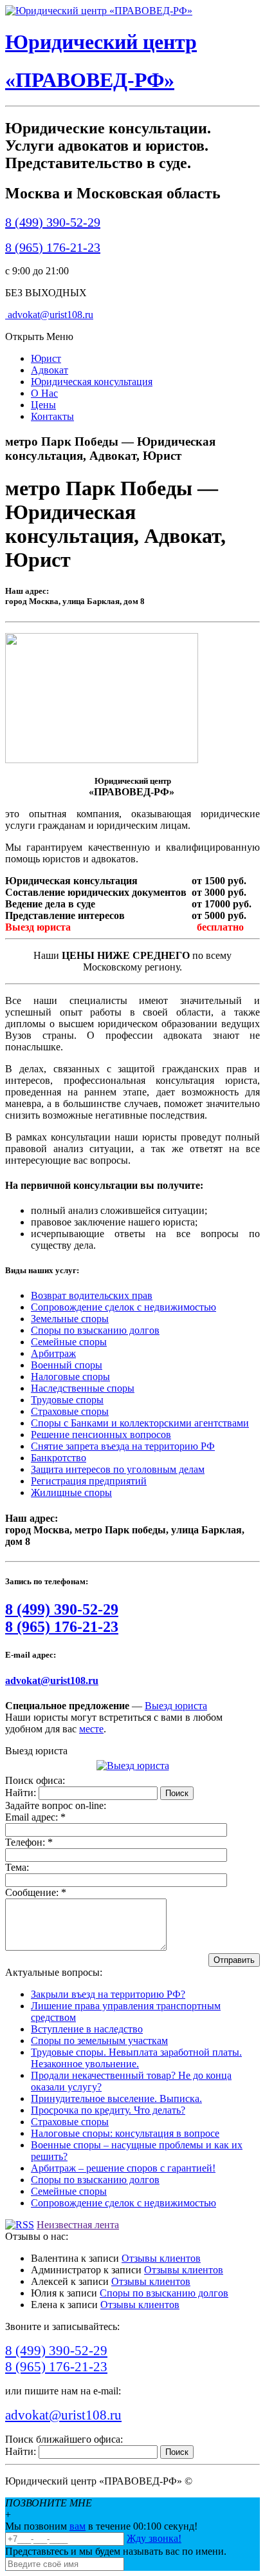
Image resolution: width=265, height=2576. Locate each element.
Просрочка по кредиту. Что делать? (108, 2110)
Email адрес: (35, 1817)
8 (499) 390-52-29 (53, 222)
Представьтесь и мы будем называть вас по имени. (116, 2551)
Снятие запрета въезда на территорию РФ (123, 1446)
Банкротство (59, 1458)
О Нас (44, 393)
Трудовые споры (67, 1400)
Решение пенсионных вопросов (101, 1435)
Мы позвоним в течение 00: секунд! (101, 2526)
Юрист (46, 358)
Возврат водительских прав (92, 1295)
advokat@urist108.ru (49, 315)
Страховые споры (70, 1411)
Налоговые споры (70, 1377)
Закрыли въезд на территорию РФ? (108, 1994)
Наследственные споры (83, 1388)
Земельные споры (70, 1319)
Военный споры (67, 1365)
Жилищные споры (71, 1492)
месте (91, 1729)
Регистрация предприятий (89, 1481)
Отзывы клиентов (161, 2258)
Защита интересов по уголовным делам (118, 1469)
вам (78, 2526)
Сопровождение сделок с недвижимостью (123, 1307)
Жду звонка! (154, 2538)
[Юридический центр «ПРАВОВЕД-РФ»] (99, 11)
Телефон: (29, 1842)
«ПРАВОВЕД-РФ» (90, 80)
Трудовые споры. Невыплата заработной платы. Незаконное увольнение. (136, 2058)
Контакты (52, 416)
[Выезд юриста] (133, 1766)
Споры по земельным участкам (99, 2041)
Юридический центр (101, 42)
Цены (43, 405)
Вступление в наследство (87, 2029)
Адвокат (50, 370)
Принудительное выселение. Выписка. (116, 2098)
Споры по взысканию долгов (95, 1330)
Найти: (21, 1793)
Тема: (17, 1867)
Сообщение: (36, 1892)
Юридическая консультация (92, 382)
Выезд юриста (176, 1706)
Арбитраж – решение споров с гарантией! (123, 2168)
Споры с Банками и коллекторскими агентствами (140, 1423)
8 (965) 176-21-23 (53, 247)
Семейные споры (69, 1342)
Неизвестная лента (78, 2225)
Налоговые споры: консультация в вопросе (125, 2133)
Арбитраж (53, 1353)
